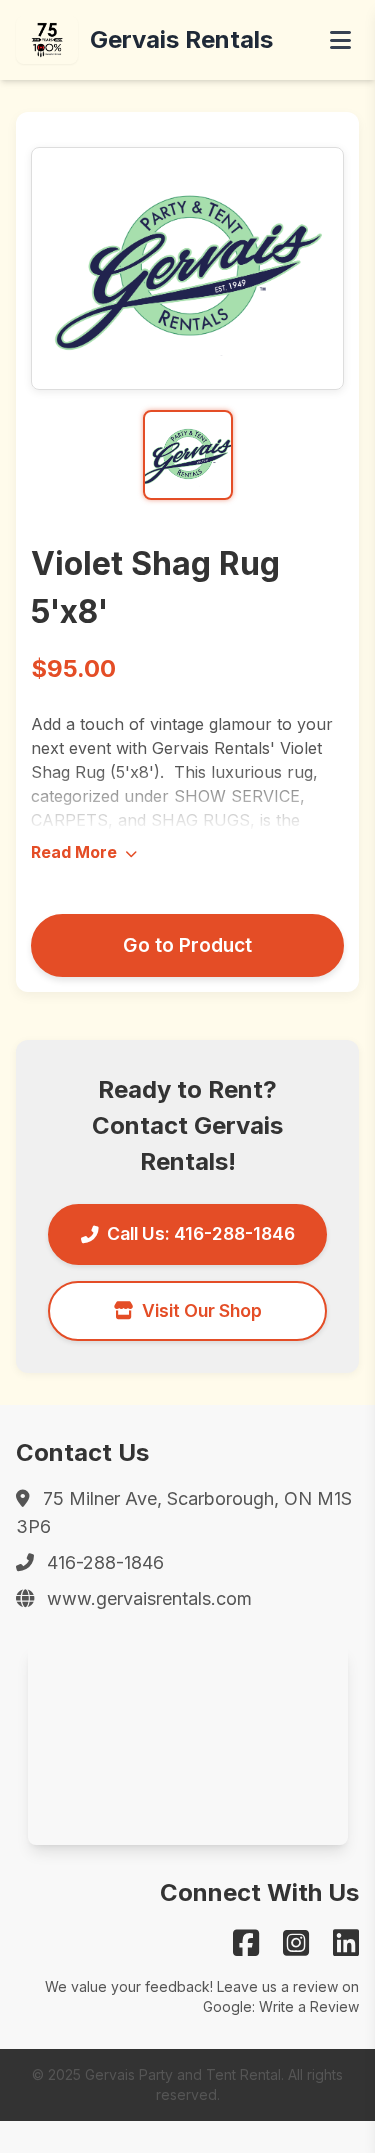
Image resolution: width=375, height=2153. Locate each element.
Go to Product (187, 945)
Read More (76, 852)
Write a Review (309, 2006)
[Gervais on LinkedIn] (346, 1943)
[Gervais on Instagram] (296, 1943)
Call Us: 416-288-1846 (201, 1233)
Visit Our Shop (202, 1310)
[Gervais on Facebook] (246, 1943)
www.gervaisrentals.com (149, 1598)
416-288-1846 (105, 1562)
